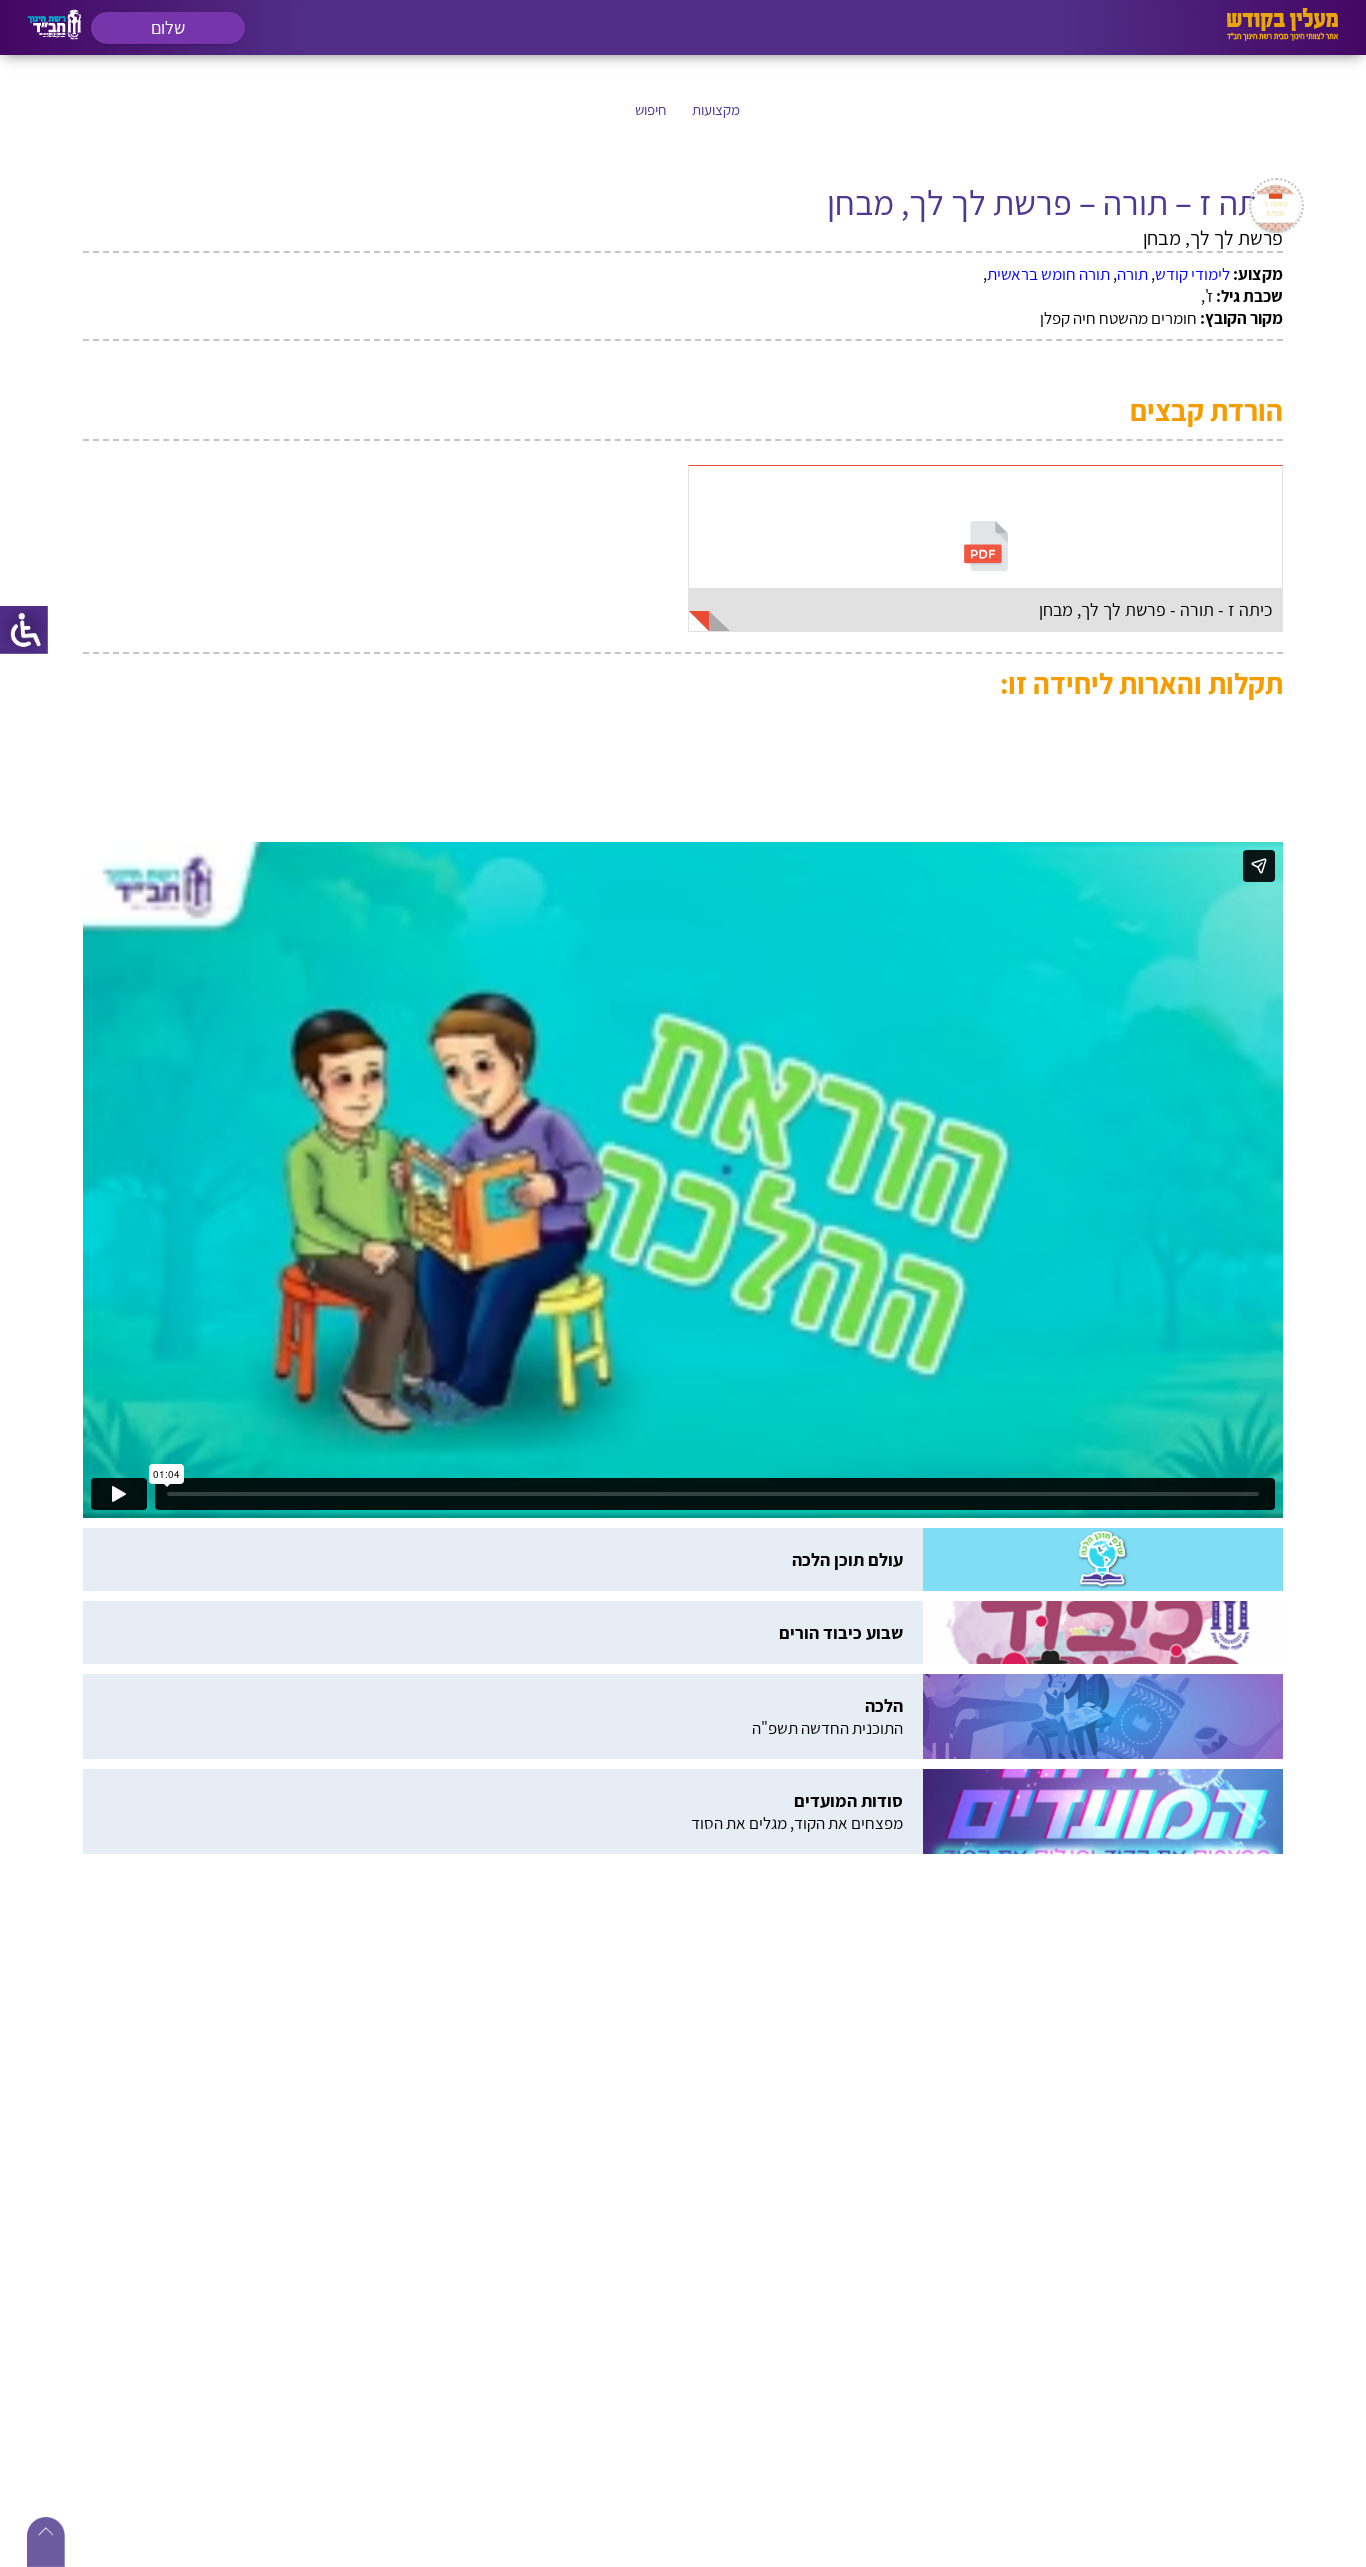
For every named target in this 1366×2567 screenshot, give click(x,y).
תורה (1132, 274)
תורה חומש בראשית (1048, 274)
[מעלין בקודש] (1282, 35)
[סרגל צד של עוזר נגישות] (24, 630)
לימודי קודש (1192, 274)
